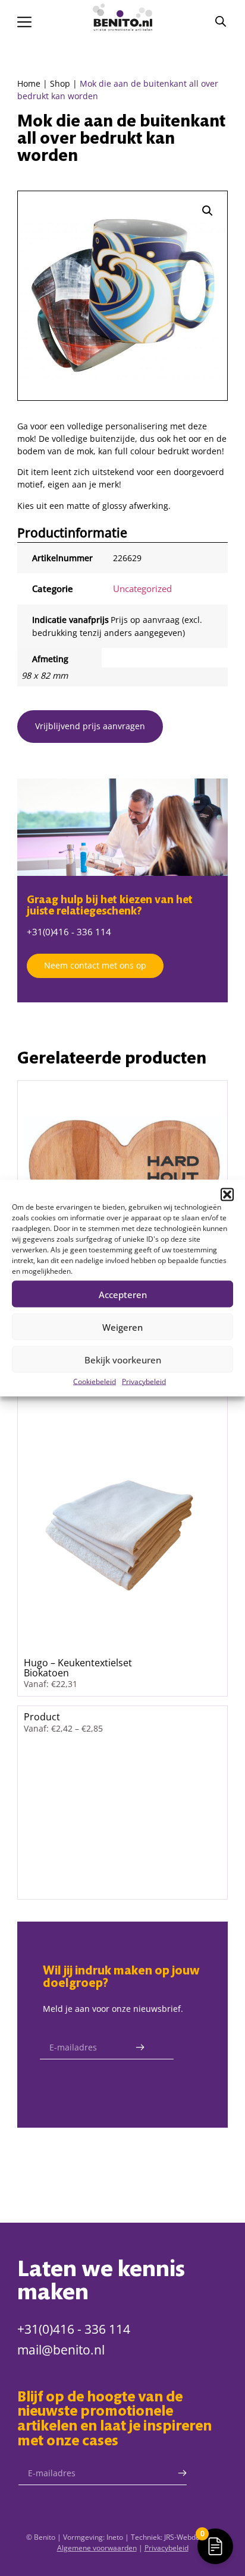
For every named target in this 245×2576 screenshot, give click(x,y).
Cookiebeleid (95, 1382)
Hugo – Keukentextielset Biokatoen (78, 1667)
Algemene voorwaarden (97, 2548)
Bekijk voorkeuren (123, 1359)
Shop (60, 83)
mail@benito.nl (61, 2350)
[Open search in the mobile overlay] (221, 21)
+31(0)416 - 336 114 (69, 932)
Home (29, 83)
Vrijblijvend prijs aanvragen (90, 726)
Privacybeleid (144, 1382)
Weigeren (122, 1327)
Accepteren (123, 1294)
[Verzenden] (140, 2047)
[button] (227, 1195)
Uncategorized (142, 588)
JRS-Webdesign (189, 2537)
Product (42, 1716)
